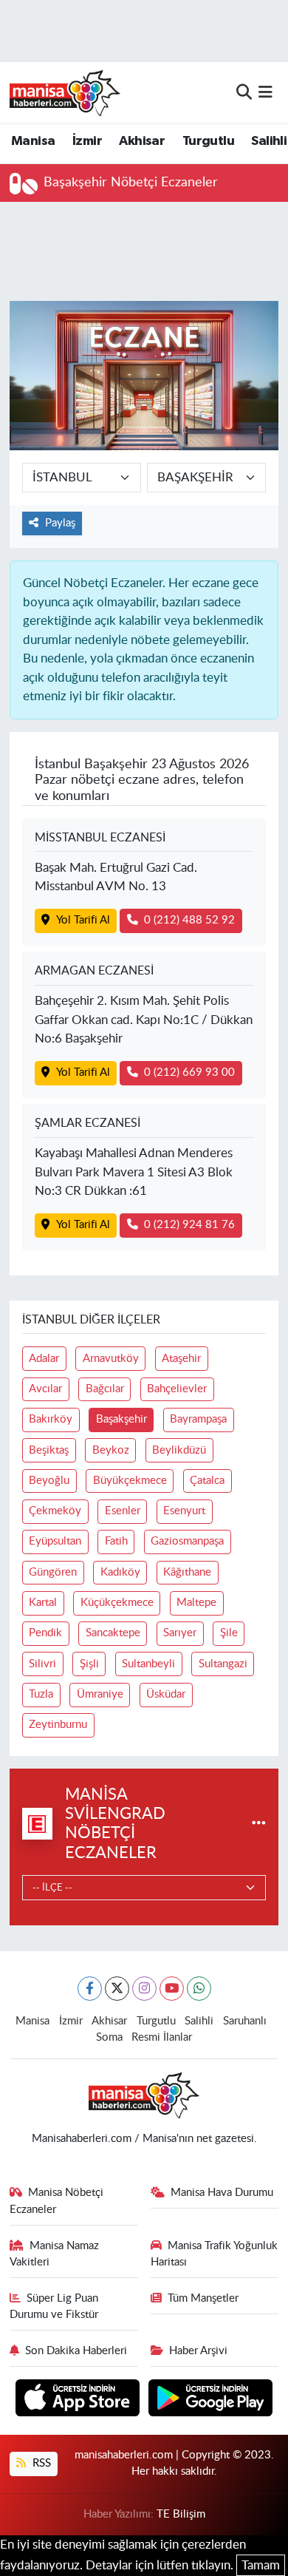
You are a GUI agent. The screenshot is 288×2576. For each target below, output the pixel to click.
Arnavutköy (111, 1359)
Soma (109, 2037)
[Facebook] (90, 1989)
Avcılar (45, 1389)
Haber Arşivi (198, 2351)
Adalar (44, 1359)
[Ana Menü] (265, 92)
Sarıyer (180, 1633)
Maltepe (196, 1603)
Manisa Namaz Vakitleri (55, 2254)
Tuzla (41, 1694)
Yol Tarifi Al (83, 920)
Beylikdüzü (179, 1450)
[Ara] (244, 92)
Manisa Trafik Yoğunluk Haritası (215, 2254)
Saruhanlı (245, 2021)
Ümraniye (100, 1694)
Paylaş (60, 523)
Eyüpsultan (55, 1541)
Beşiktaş (49, 1450)
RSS (40, 2463)
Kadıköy (120, 1572)
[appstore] (79, 2400)
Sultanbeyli (148, 1664)
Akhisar (142, 141)
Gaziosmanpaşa (187, 1541)
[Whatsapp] (199, 1989)
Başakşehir (121, 1419)
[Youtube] (172, 1989)
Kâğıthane (187, 1572)
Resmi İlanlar (162, 2037)
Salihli (269, 141)
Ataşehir (181, 1359)
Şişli (89, 1664)
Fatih (116, 1541)
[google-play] (211, 2400)
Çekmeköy (55, 1511)
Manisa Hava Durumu (222, 2193)
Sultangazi (223, 1664)
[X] (117, 1989)
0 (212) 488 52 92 (189, 920)
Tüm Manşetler (203, 2298)
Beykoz (111, 1450)
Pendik (45, 1633)
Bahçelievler (177, 1389)
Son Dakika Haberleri (76, 2351)
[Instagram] (144, 1989)
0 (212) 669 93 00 (189, 1072)
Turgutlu (208, 141)
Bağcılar (105, 1389)
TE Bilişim (181, 2514)
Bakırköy (51, 1419)
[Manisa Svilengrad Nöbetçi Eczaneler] (259, 1824)
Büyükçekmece (130, 1481)
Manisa (33, 141)
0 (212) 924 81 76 (189, 1225)
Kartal (43, 1603)
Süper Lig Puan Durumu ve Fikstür (54, 2306)
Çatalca (207, 1481)
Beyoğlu (49, 1481)
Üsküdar (166, 1694)
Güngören (53, 1572)
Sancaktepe (113, 1633)
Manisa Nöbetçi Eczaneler (57, 2201)
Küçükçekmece (117, 1603)
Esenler (123, 1511)
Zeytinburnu (58, 1725)
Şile (229, 1633)
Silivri (42, 1664)
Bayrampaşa (198, 1419)
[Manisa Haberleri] (65, 92)
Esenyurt (184, 1511)
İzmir (87, 141)
